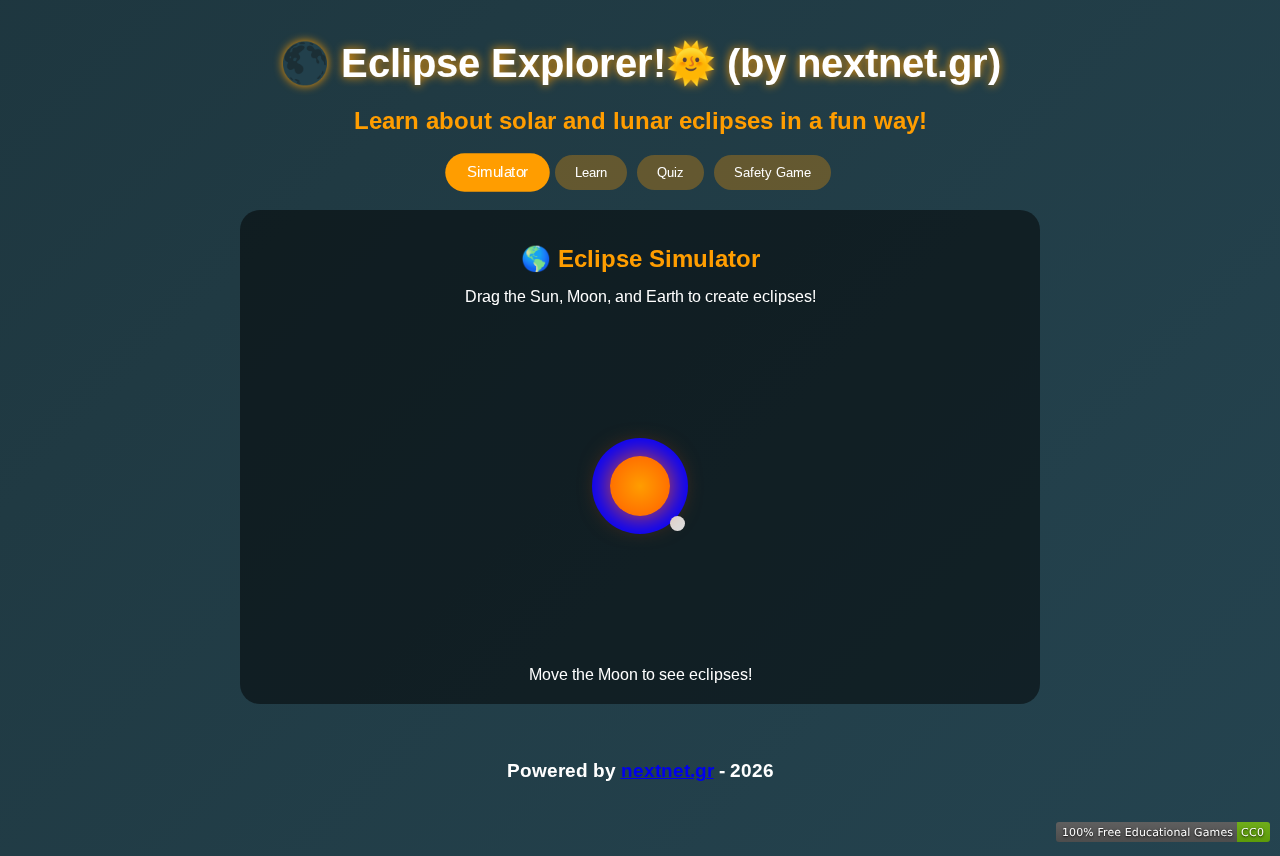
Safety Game (772, 172)
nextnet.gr (667, 770)
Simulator (497, 172)
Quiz (670, 172)
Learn (591, 172)
